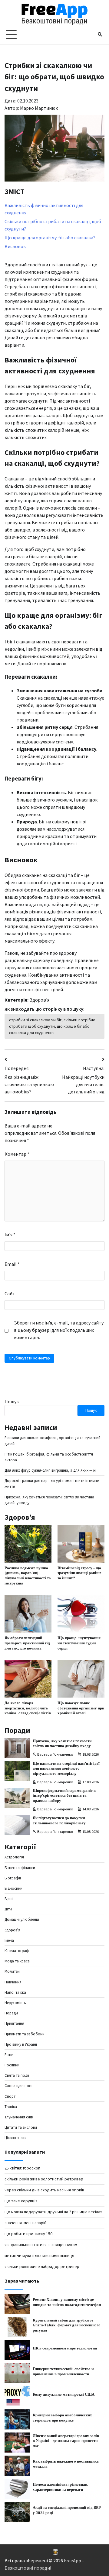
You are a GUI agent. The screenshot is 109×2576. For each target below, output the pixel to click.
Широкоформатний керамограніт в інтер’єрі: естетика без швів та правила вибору (64, 1796)
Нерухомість (15, 2003)
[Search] (100, 34)
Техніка (11, 2107)
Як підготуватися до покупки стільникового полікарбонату (59, 1821)
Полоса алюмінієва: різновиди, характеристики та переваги (61, 2487)
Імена (9, 1940)
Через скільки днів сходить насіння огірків (44, 2190)
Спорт (10, 2096)
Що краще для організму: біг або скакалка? (50, 237)
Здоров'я (39, 1000)
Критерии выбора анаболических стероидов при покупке (62, 2418)
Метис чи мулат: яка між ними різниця (39, 2256)
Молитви (12, 1971)
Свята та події (17, 2075)
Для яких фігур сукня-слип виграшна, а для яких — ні (50, 1470)
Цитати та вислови (21, 2127)
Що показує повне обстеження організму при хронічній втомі (81, 1708)
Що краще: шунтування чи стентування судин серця (79, 1643)
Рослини (12, 2065)
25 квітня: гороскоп (22, 2168)
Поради (11, 2013)
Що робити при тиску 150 (28, 2234)
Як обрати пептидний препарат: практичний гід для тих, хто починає (27, 1643)
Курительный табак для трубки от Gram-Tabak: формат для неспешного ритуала (67, 2325)
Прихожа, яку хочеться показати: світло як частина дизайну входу (63, 1744)
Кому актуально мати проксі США (64, 2394)
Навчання (13, 1982)
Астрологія (14, 1857)
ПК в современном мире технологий (65, 2348)
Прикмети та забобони (25, 2034)
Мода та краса (17, 1961)
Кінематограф (17, 1951)
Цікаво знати (16, 2138)
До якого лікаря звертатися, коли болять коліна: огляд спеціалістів (28, 1708)
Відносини (13, 1888)
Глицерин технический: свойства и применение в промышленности (63, 2372)
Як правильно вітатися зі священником (41, 2245)
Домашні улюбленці (22, 1919)
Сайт (10, 1293)
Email (12, 1264)
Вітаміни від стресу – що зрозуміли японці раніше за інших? (79, 1573)
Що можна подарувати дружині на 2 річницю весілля (53, 2212)
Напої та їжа (15, 1992)
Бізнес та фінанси (20, 1868)
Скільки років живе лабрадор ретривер (42, 2266)
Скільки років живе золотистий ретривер (44, 2179)
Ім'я (10, 1234)
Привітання (14, 2023)
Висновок (15, 246)
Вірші (9, 1899)
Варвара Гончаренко (55, 1754)
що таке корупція (21, 2201)
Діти (8, 1909)
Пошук (12, 1401)
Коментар (17, 1154)
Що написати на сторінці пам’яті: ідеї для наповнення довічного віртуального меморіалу (66, 1769)
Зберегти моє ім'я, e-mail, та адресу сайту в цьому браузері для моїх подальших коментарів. (59, 1330)
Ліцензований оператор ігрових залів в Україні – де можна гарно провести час (66, 2441)
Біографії (13, 1878)
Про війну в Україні (21, 2044)
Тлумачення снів (19, 2117)
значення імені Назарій (26, 2223)
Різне (9, 2055)
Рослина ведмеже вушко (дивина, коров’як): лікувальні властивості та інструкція (28, 1576)
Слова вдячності (19, 2086)
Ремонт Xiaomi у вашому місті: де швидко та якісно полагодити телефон (67, 2302)
